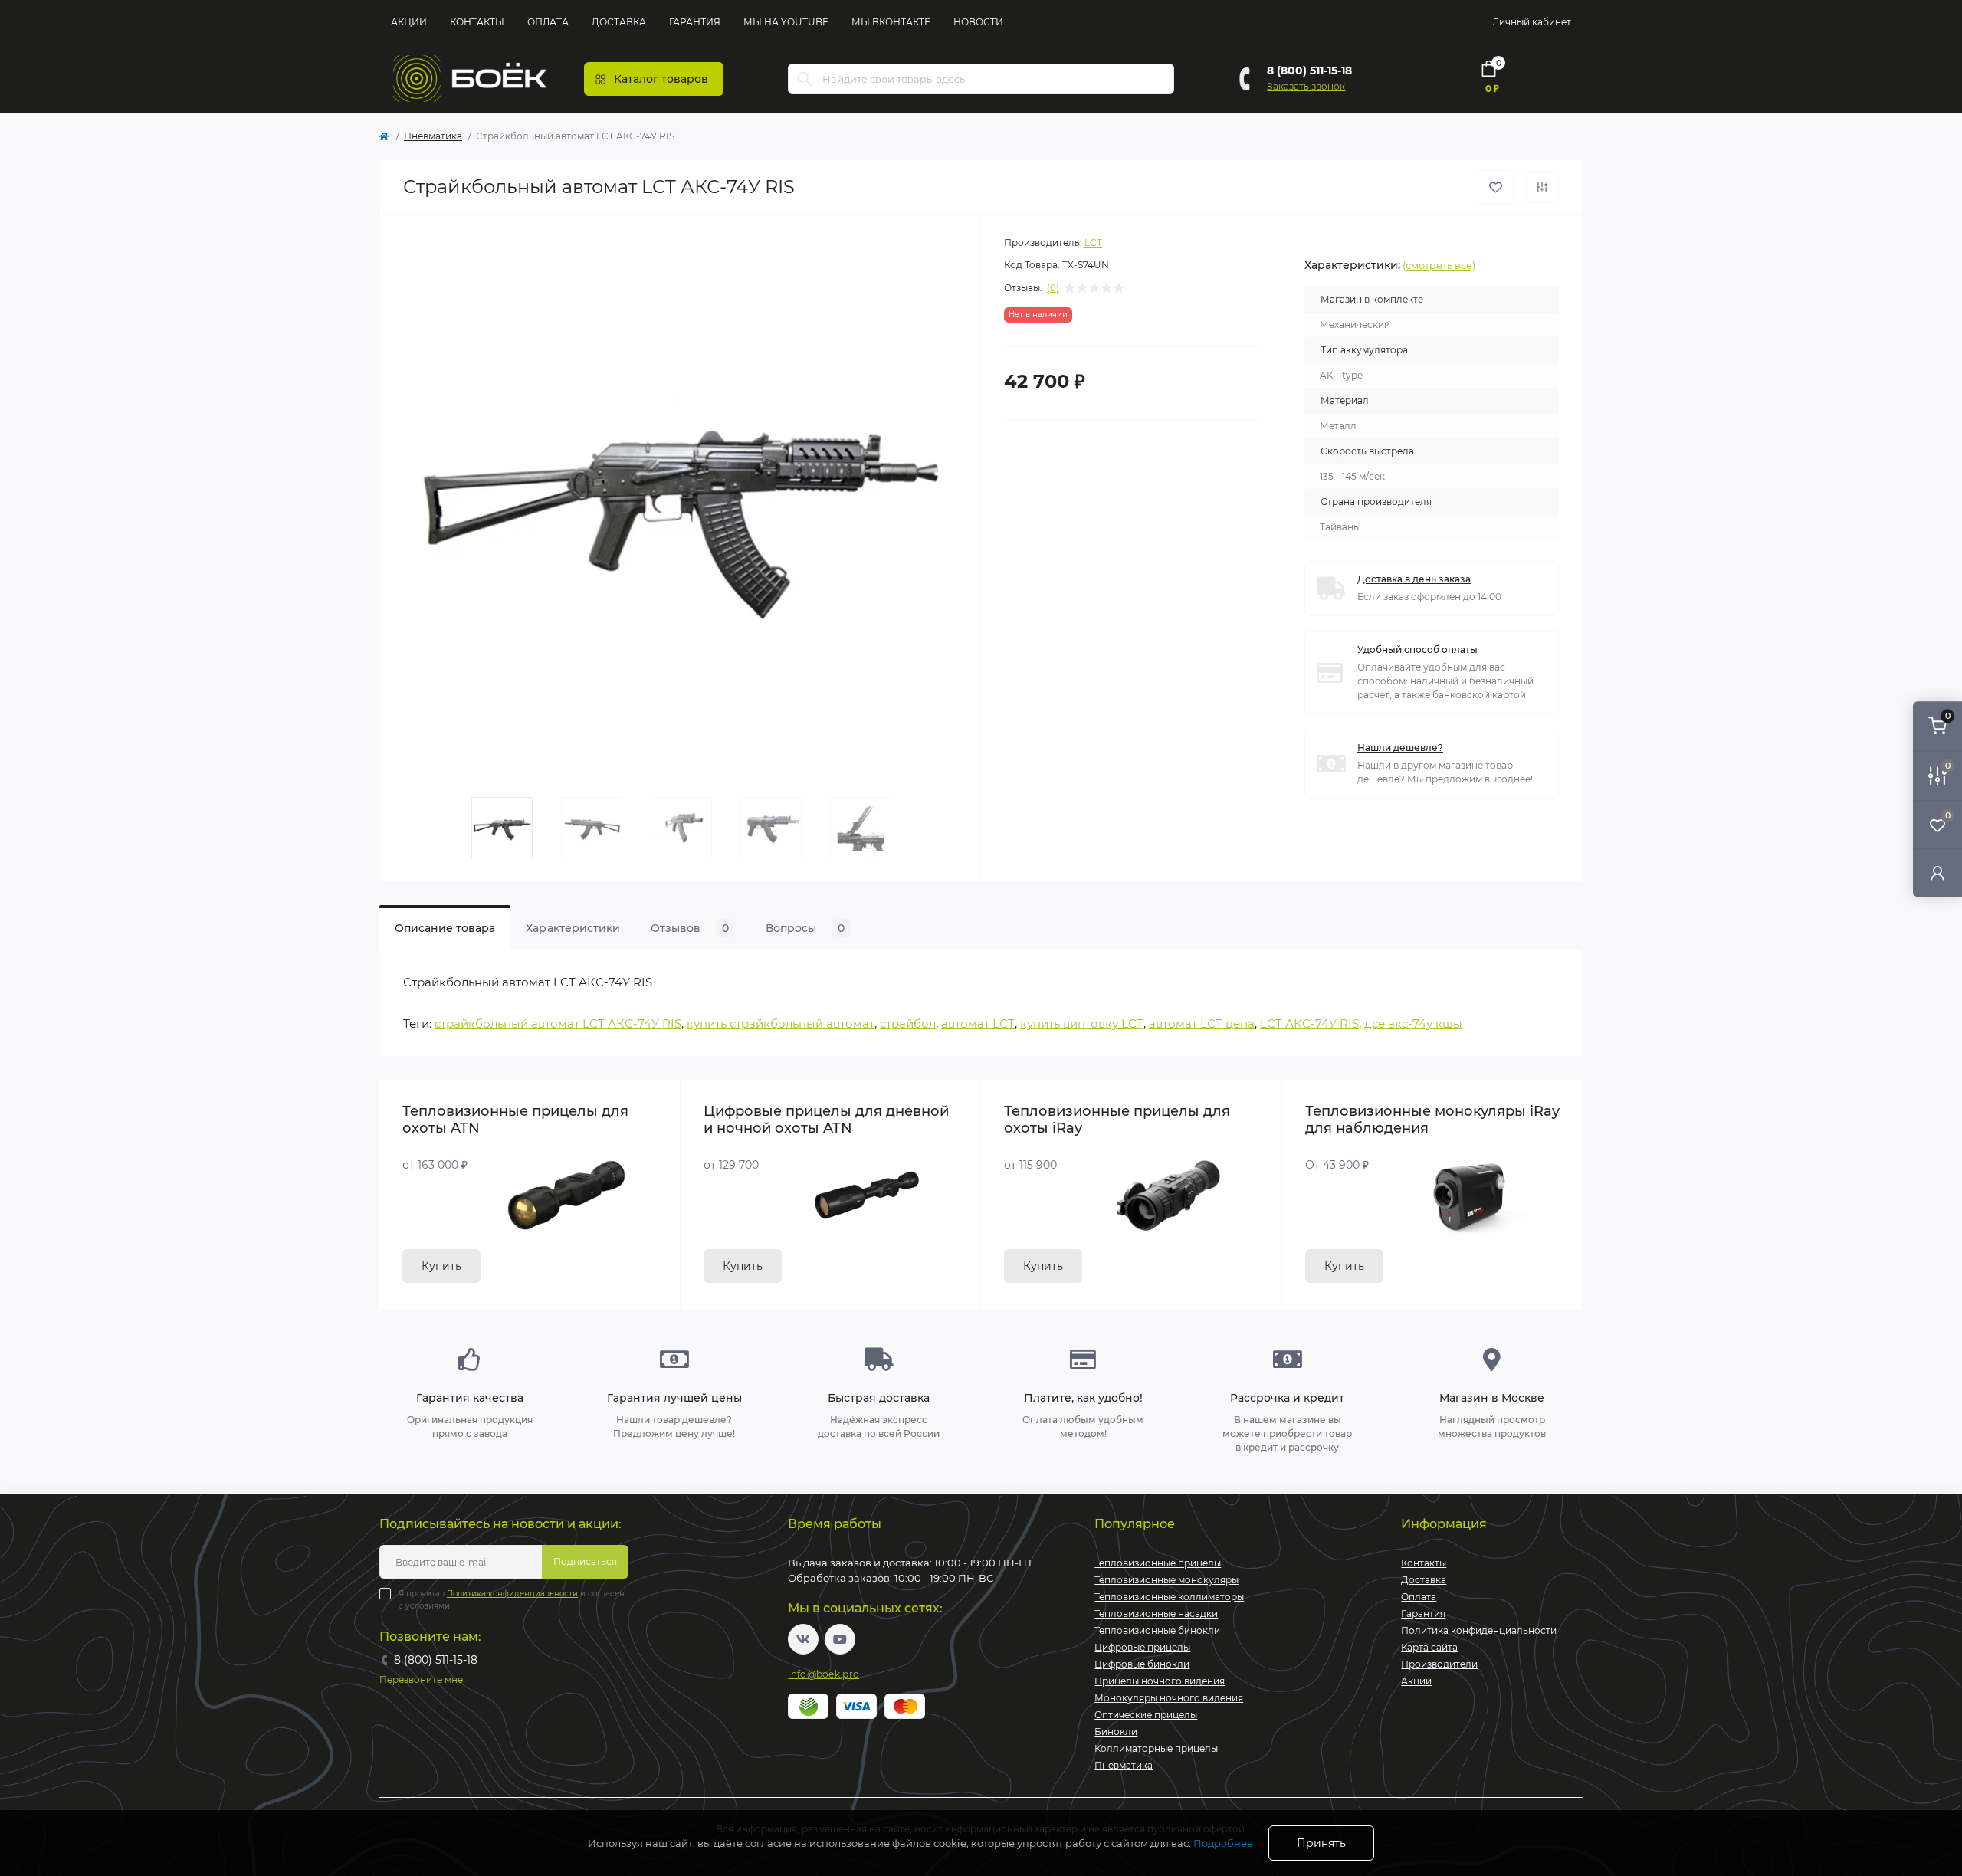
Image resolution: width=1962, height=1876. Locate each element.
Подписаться (585, 1561)
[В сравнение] (1542, 187)
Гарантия (695, 22)
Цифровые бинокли (1142, 1664)
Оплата (548, 22)
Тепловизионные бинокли (1157, 1630)
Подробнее (1223, 1843)
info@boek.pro (824, 1674)
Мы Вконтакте (891, 22)
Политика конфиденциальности (512, 1594)
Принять (1321, 1843)
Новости (978, 22)
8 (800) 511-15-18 (1309, 71)
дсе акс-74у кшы (1413, 1023)
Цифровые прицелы (1142, 1647)
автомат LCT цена (1202, 1023)
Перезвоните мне (421, 1679)
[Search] (805, 79)
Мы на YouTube (786, 22)
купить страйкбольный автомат (781, 1023)
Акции (409, 22)
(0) (1053, 288)
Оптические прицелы (1146, 1715)
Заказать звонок (1306, 86)
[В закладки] (1496, 187)
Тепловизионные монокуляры (1166, 1580)
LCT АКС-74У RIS (1309, 1023)
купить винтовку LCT (1082, 1023)
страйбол (908, 1023)
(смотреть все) (1439, 265)
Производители (1439, 1664)
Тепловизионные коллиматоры (1169, 1597)
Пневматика (433, 136)
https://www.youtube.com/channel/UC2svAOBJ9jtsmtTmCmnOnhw (840, 1639)
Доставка (619, 22)
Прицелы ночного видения (1160, 1681)
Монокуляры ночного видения (1169, 1698)
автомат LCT (978, 1023)
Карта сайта (1429, 1647)
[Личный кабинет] (1937, 872)
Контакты (477, 22)
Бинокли (1116, 1732)
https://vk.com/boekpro (803, 1639)
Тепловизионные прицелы (1158, 1563)
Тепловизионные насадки (1156, 1614)
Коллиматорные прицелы (1156, 1748)
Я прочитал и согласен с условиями (512, 1600)
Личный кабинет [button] (1532, 22)
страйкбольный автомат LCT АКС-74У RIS (558, 1023)
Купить (441, 1266)
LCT (1093, 243)
